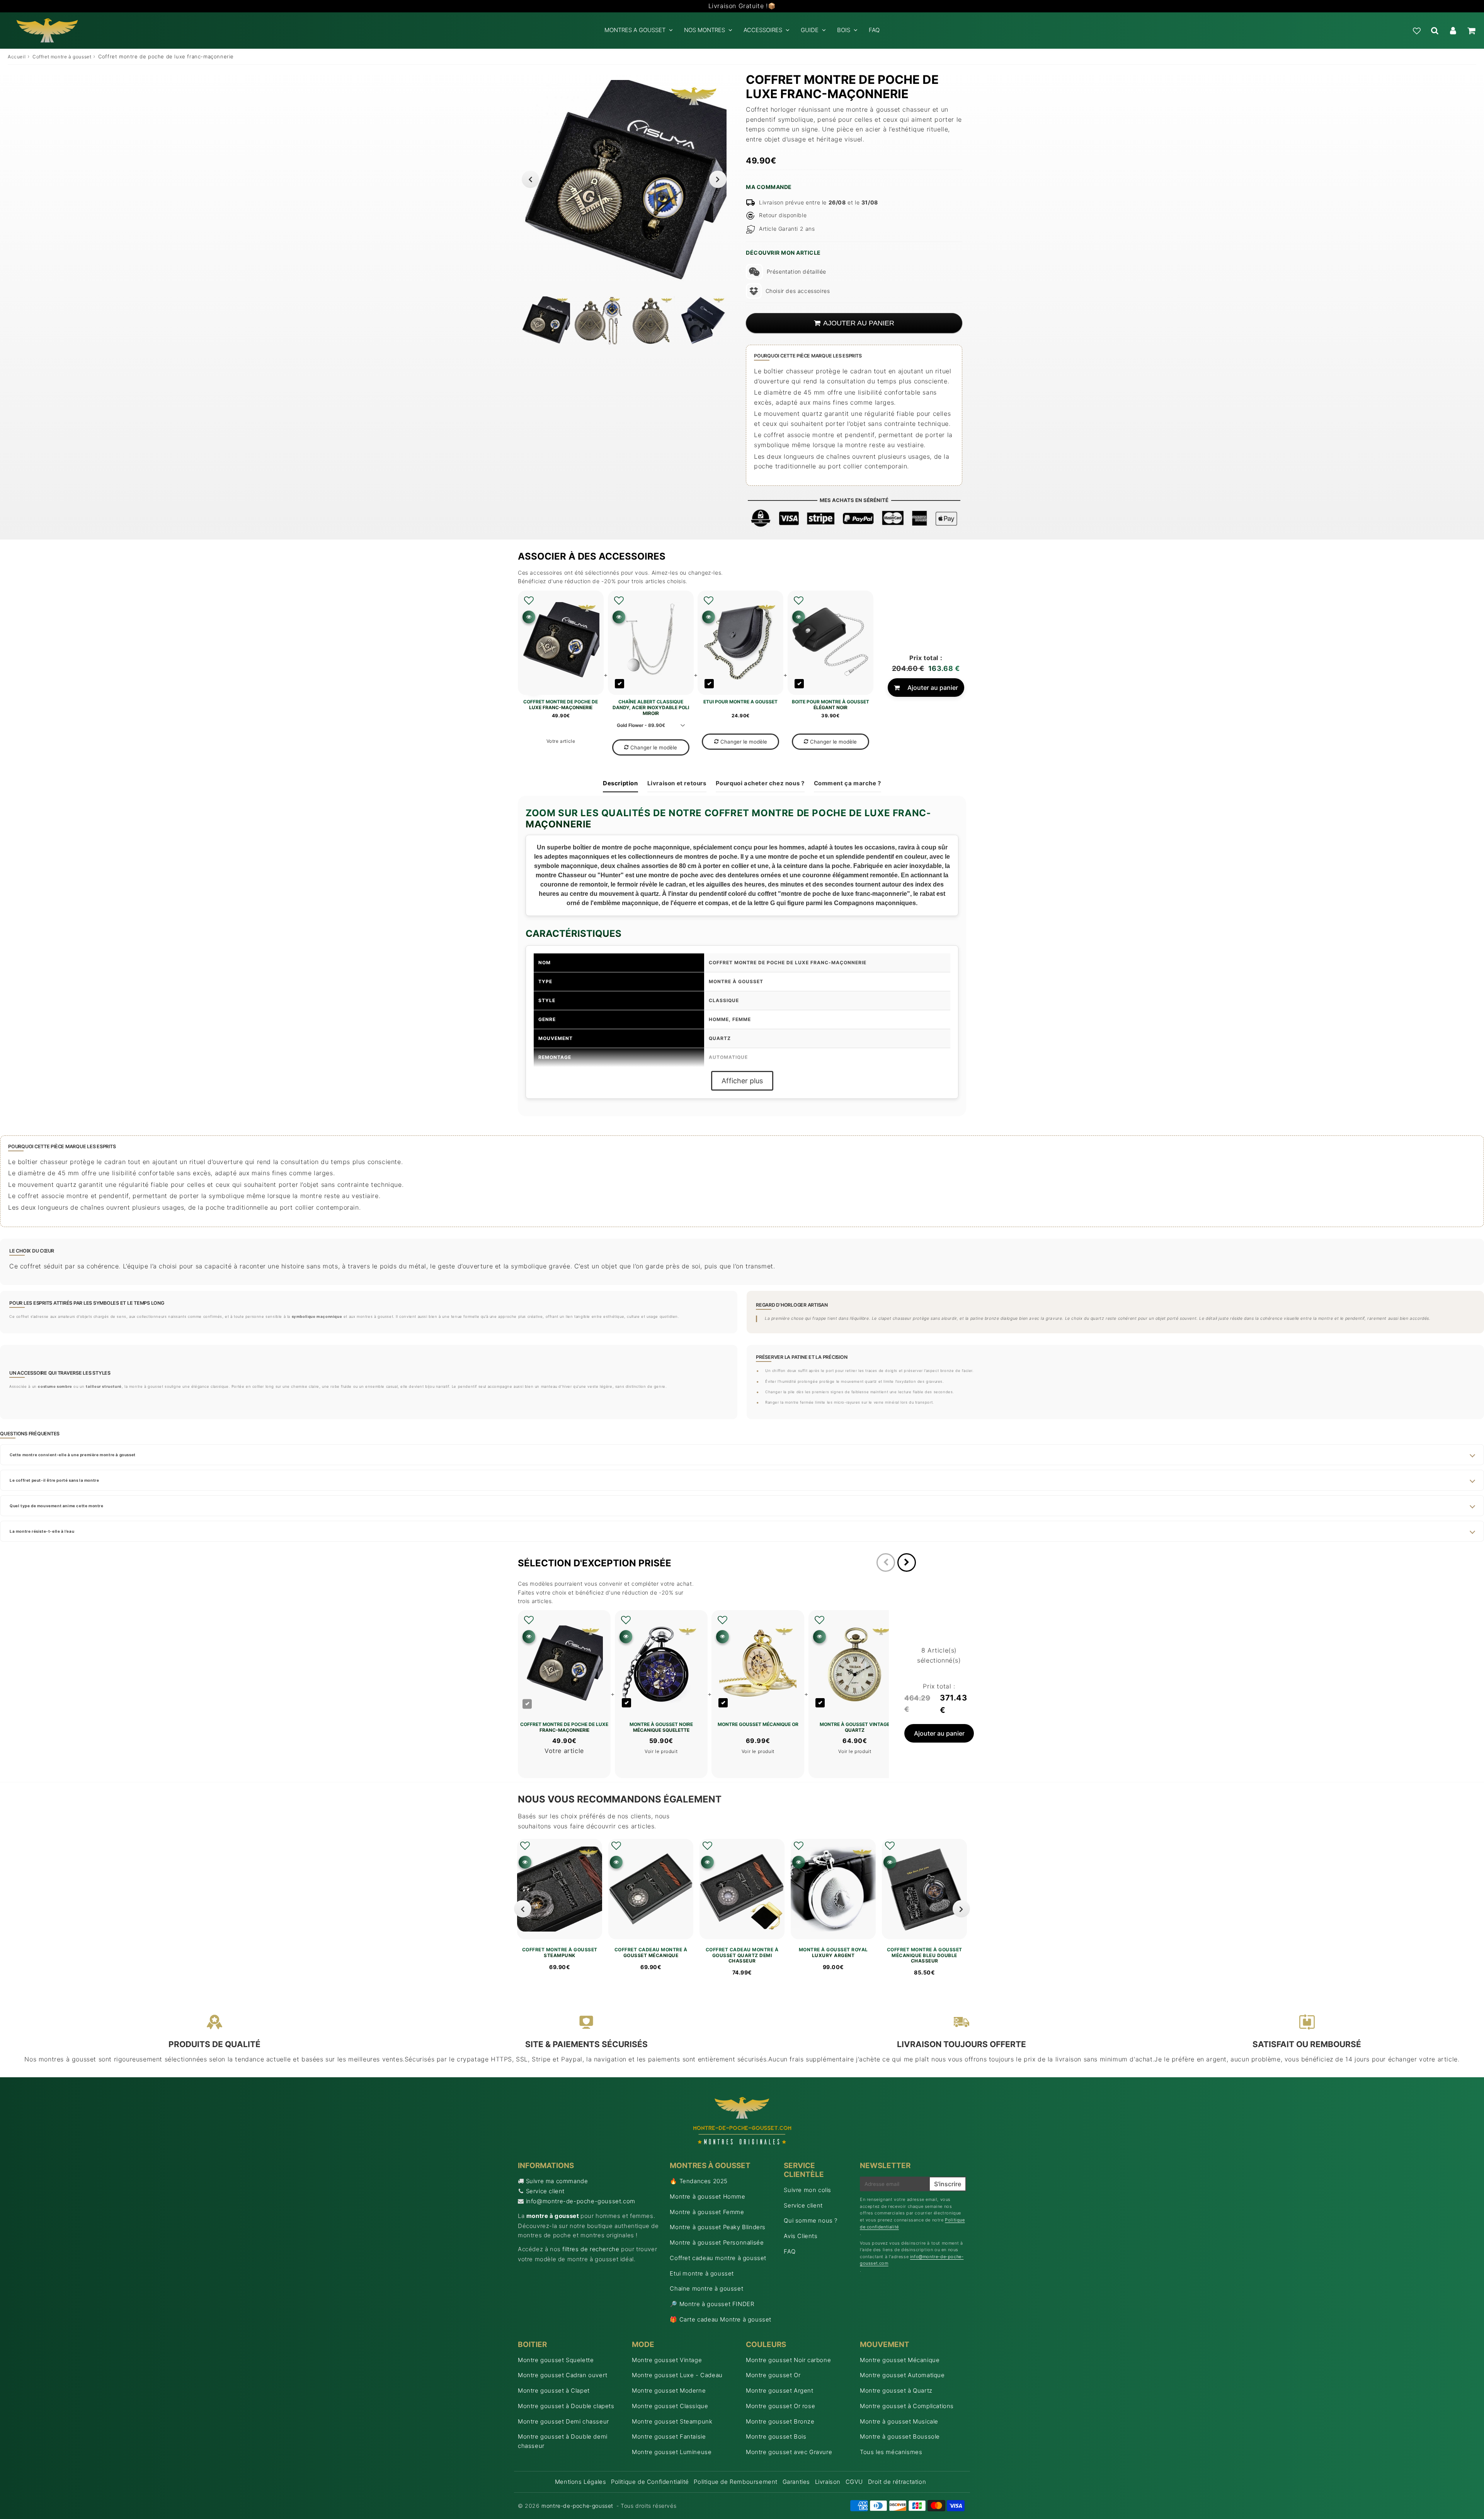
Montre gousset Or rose (780, 2406)
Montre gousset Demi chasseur (563, 2421)
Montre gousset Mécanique (900, 2360)
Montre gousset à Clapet (554, 2390)
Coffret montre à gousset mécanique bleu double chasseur (925, 1955)
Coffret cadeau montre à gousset (718, 2258)
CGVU (854, 2482)
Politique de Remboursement (736, 2482)
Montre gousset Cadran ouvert (563, 2375)
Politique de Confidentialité (650, 2482)
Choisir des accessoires (798, 291)
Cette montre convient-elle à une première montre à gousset (73, 1455)
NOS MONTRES (705, 30)
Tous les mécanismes (891, 2452)
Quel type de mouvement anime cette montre (57, 1506)
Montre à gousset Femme (707, 2212)
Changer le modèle (654, 747)
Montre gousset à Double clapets (566, 2406)
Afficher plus (742, 1081)
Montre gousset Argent (780, 2390)
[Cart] (1471, 31)
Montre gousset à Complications (907, 2406)
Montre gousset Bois (776, 2436)
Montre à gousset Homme (707, 2196)
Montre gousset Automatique (902, 2375)
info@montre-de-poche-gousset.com (581, 2201)
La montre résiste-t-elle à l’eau (42, 1531)
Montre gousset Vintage (667, 2360)
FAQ (874, 30)
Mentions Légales (581, 2482)
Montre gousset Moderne (669, 2390)
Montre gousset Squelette (556, 2360)
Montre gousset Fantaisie (669, 2436)
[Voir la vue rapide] (525, 1862)
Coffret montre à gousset (62, 57)
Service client (545, 2191)
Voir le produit (661, 1751)
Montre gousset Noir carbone (788, 2360)
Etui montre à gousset (702, 2273)
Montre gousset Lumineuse (672, 2452)
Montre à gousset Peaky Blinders (718, 2227)
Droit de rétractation (897, 2482)
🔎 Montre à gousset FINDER (712, 2304)
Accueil (17, 57)
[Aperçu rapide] (529, 617)
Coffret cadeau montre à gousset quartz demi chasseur (742, 1955)
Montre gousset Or (773, 2375)
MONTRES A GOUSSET (635, 30)
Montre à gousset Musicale (899, 2421)
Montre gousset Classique (670, 2406)
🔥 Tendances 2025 (699, 2181)
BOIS (844, 30)
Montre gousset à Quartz (896, 2390)
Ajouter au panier (933, 688)
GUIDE (810, 30)
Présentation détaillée (796, 271)
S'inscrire (948, 2184)
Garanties (796, 2482)
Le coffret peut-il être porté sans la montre (54, 1480)
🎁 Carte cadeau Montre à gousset (721, 2319)
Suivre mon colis (808, 2190)
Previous (530, 179)
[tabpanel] (546, 321)
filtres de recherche (591, 2249)
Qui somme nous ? (811, 2220)
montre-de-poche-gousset (577, 2506)
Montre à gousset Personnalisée (717, 2242)
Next (718, 179)
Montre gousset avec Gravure (789, 2452)
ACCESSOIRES (763, 30)
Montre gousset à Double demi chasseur (563, 2441)
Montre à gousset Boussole (900, 2436)
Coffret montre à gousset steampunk (560, 1952)
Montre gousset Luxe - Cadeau (677, 2375)
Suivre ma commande (557, 2181)
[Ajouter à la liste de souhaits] (529, 601)
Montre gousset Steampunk (672, 2421)
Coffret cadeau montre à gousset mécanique (651, 1952)
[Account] (1453, 31)
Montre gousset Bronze (780, 2421)
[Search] (1435, 31)
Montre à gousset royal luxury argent (833, 1952)
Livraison (828, 2482)
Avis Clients (801, 2236)
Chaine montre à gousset (706, 2288)
